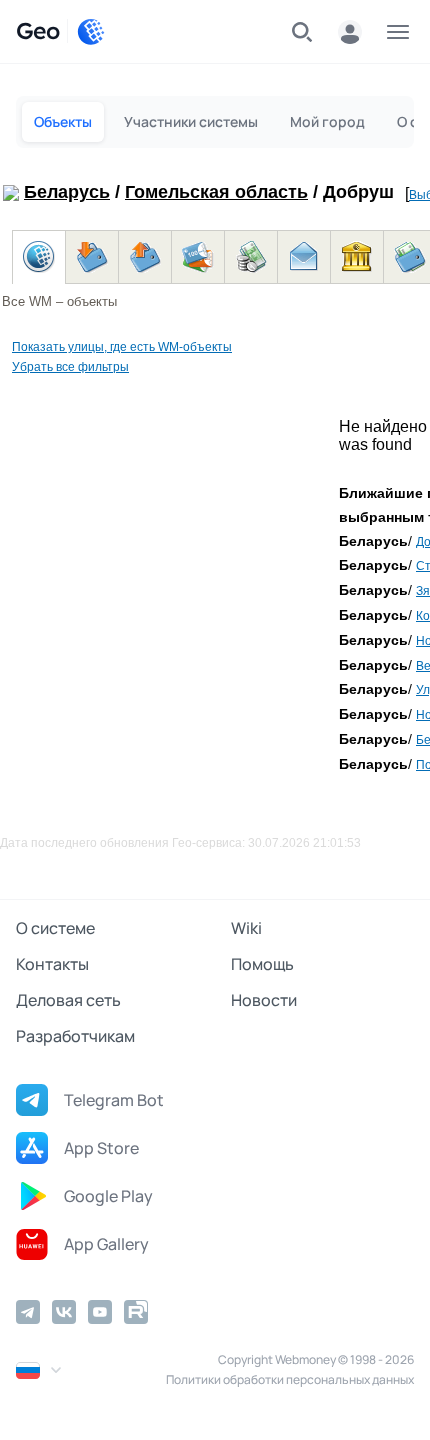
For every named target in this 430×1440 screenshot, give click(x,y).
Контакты (52, 964)
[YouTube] (100, 1312)
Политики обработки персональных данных (290, 1379)
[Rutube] (136, 1312)
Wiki (246, 928)
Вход (350, 32)
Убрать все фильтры (70, 367)
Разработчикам (75, 1036)
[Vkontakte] (64, 1312)
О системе (55, 928)
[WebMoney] (91, 32)
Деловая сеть (68, 1000)
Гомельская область (216, 192)
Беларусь (67, 192)
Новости (264, 1000)
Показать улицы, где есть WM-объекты (122, 347)
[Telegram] (28, 1312)
